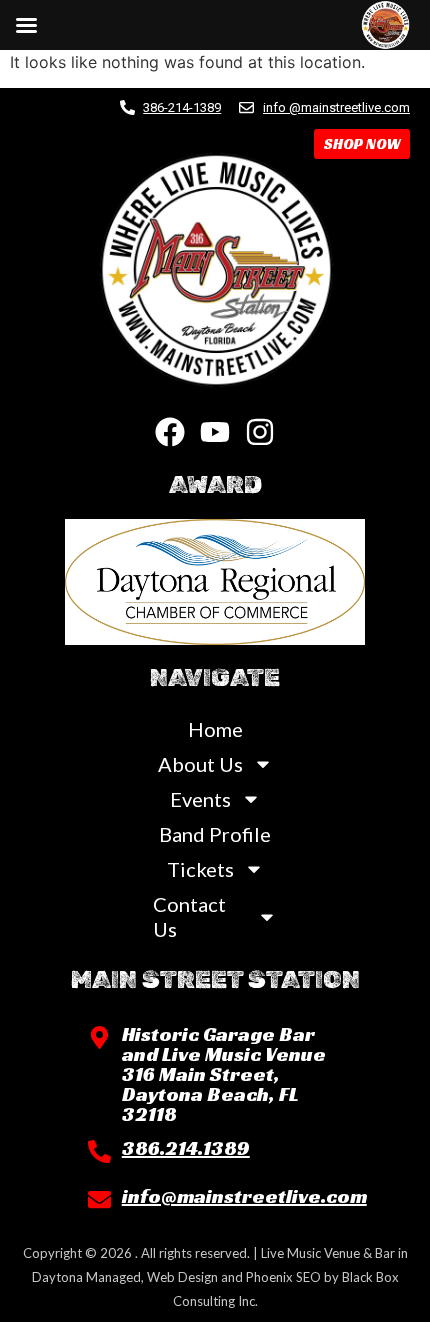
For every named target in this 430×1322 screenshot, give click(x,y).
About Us (200, 764)
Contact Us (189, 916)
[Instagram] (260, 432)
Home (215, 729)
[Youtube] (215, 432)
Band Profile (215, 834)
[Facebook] (170, 432)
